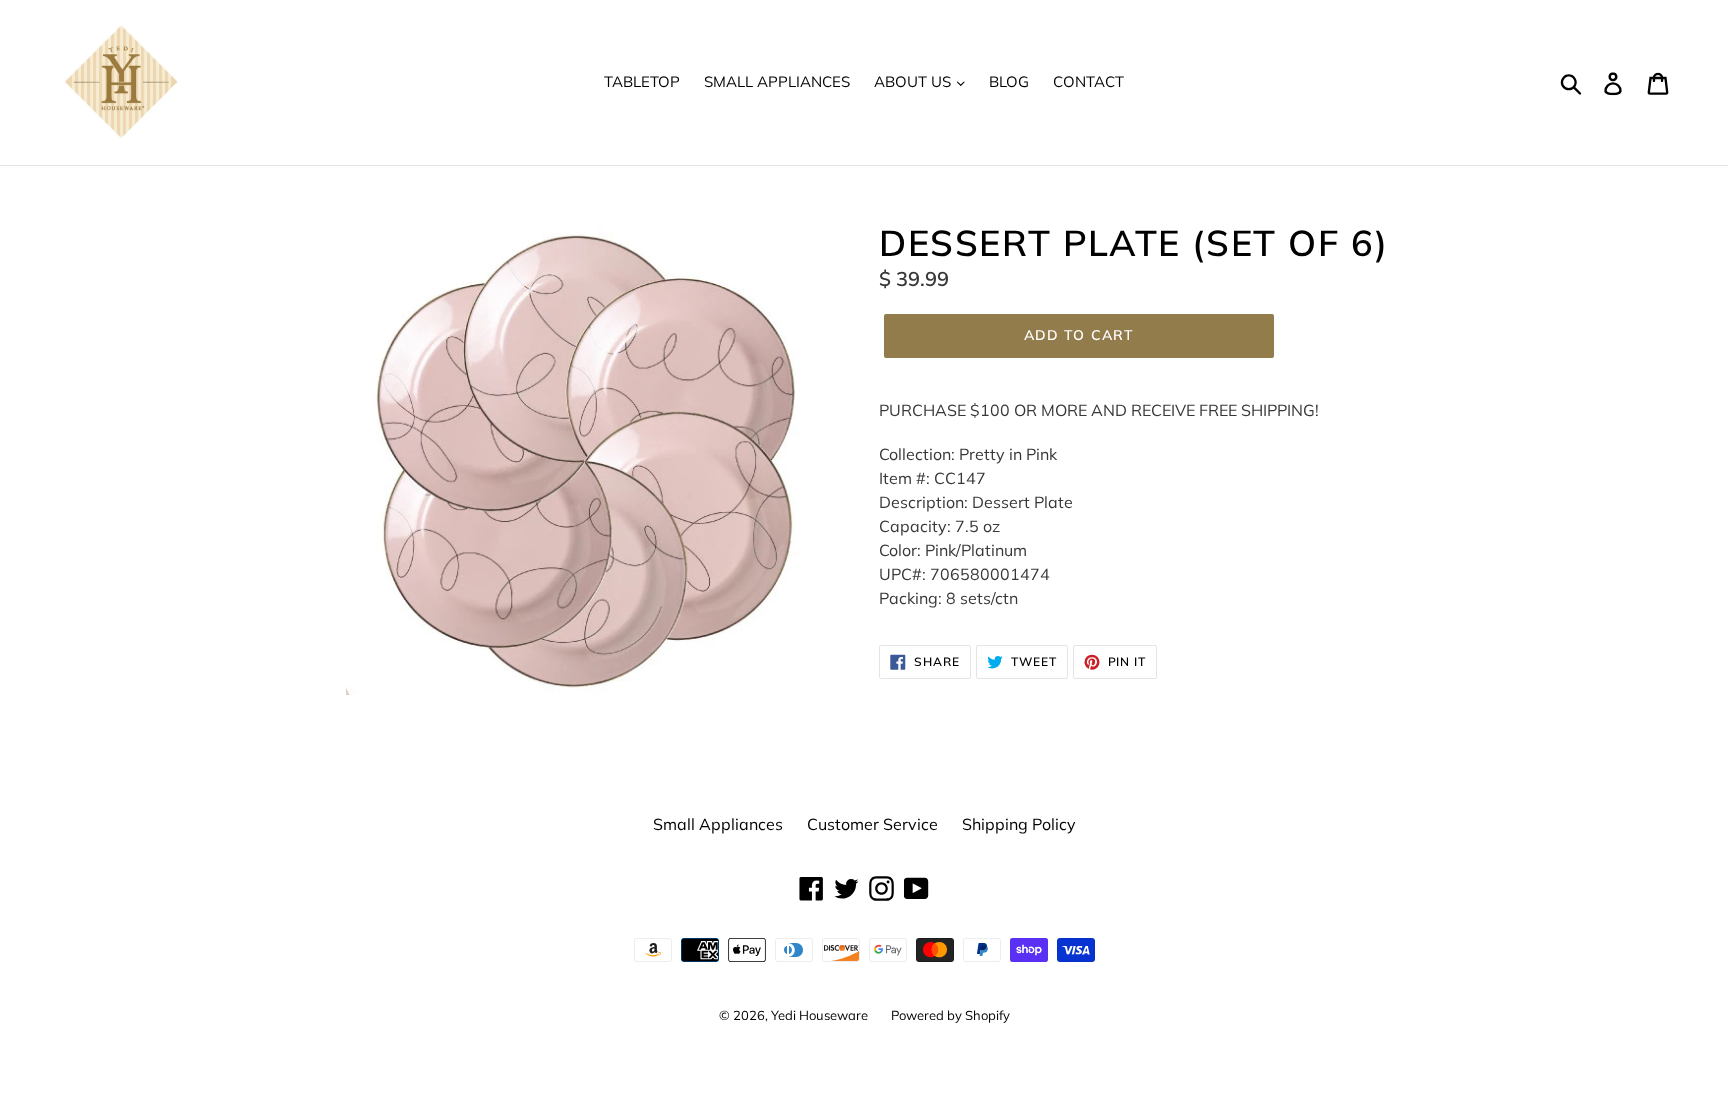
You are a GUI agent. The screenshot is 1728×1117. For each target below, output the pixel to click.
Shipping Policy (1019, 824)
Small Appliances (777, 81)
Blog (1009, 81)
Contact (1088, 81)
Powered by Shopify (950, 1015)
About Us (914, 81)
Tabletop (642, 81)
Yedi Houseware (821, 1015)
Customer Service (872, 824)
